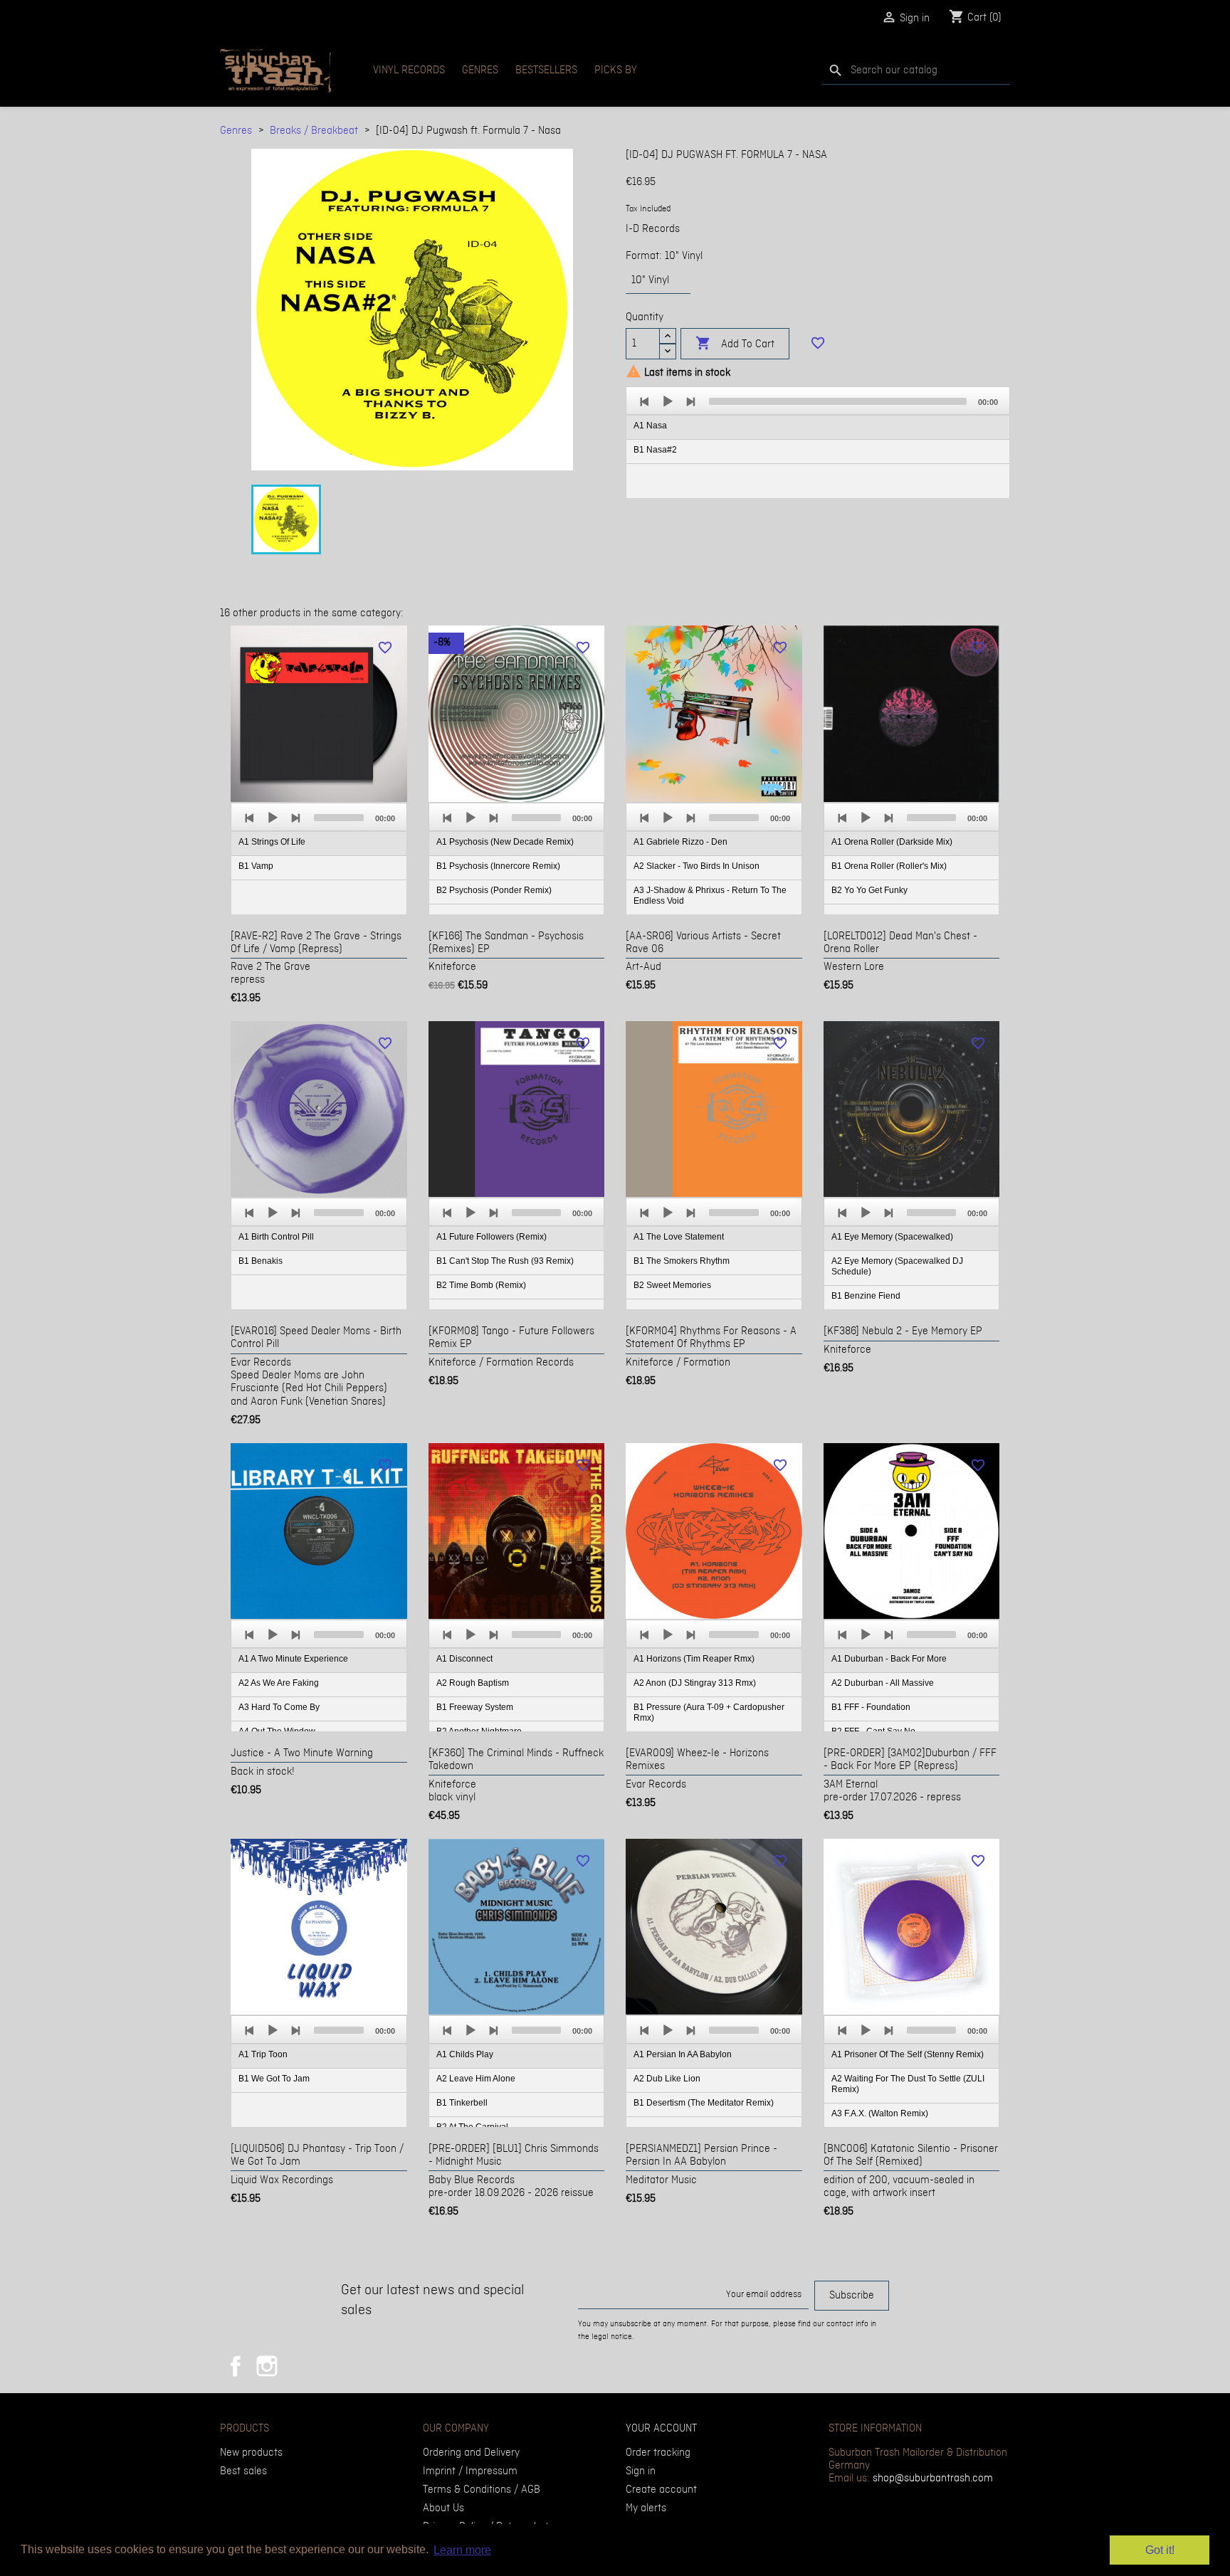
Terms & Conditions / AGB (482, 2490)
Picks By (616, 70)
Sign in (641, 2471)
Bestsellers (546, 70)
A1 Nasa (650, 426)
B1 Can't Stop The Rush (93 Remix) (505, 1261)
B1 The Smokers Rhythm (682, 1261)
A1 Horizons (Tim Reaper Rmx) (694, 1659)
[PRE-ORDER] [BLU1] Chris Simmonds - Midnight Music (514, 2155)
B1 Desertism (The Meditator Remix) (704, 2103)
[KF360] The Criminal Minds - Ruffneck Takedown (516, 1760)
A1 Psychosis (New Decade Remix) (505, 842)
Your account (661, 2429)
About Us (443, 2508)
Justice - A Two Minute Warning (302, 1753)
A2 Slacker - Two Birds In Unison (697, 866)
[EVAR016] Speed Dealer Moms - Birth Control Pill (316, 1338)
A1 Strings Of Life (272, 842)
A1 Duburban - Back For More (889, 1659)
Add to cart (735, 343)
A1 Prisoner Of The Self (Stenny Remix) (908, 2054)
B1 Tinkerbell (462, 2103)
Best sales (243, 2471)
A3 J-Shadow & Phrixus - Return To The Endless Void (710, 896)
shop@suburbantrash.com (933, 2479)
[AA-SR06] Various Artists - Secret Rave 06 (703, 943)
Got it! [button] (1160, 2550)
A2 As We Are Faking (279, 1683)
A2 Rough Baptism (473, 1683)
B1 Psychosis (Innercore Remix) (498, 866)
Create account (661, 2490)
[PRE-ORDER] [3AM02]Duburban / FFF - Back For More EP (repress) (910, 1760)
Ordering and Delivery (471, 2453)
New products (251, 2453)
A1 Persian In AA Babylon (683, 2054)
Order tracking (658, 2453)
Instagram (267, 2366)
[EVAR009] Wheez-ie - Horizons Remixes (697, 1760)
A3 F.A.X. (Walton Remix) (880, 2113)
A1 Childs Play (465, 2054)
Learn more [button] (462, 2550)
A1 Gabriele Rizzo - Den (680, 842)
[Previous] (645, 401)
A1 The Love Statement (679, 1237)
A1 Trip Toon (263, 2054)
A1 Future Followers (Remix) (492, 1237)
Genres (480, 70)
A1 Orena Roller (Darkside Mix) (892, 842)
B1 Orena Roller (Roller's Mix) (889, 866)
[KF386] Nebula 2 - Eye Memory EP (903, 1331)
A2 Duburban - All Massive (883, 1683)
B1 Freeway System (475, 1707)
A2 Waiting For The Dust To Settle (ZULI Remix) (908, 2084)
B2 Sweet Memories (672, 1285)
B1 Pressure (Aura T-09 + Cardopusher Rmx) (709, 1712)
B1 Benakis (261, 1261)
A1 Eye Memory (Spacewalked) (892, 1237)
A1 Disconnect (464, 1659)
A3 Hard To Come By (279, 1707)
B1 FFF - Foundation (871, 1707)
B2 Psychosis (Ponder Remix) (494, 890)
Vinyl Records (409, 70)
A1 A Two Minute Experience (293, 1659)
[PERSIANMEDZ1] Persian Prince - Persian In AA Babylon (701, 2155)
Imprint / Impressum (470, 2471)
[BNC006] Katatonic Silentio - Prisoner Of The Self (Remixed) (911, 2155)
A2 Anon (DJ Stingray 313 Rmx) (695, 1683)
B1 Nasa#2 (655, 450)
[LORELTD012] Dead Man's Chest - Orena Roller (900, 943)
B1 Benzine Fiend (866, 1296)
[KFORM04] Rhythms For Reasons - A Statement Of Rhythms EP (711, 1338)
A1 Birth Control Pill (276, 1237)
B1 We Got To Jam (274, 2079)
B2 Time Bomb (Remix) (481, 1285)
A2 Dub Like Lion (667, 2079)
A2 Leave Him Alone (476, 2079)
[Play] (668, 401)
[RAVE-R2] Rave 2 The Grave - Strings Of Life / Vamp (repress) (316, 943)
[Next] (690, 401)
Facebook (236, 2366)
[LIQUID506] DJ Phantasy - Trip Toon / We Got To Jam (317, 2155)
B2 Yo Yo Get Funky (869, 890)
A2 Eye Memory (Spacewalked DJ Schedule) (897, 1266)
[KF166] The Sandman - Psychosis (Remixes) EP (506, 943)
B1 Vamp (256, 866)
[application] (818, 443)
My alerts (646, 2508)
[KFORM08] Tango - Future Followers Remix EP (511, 1338)
